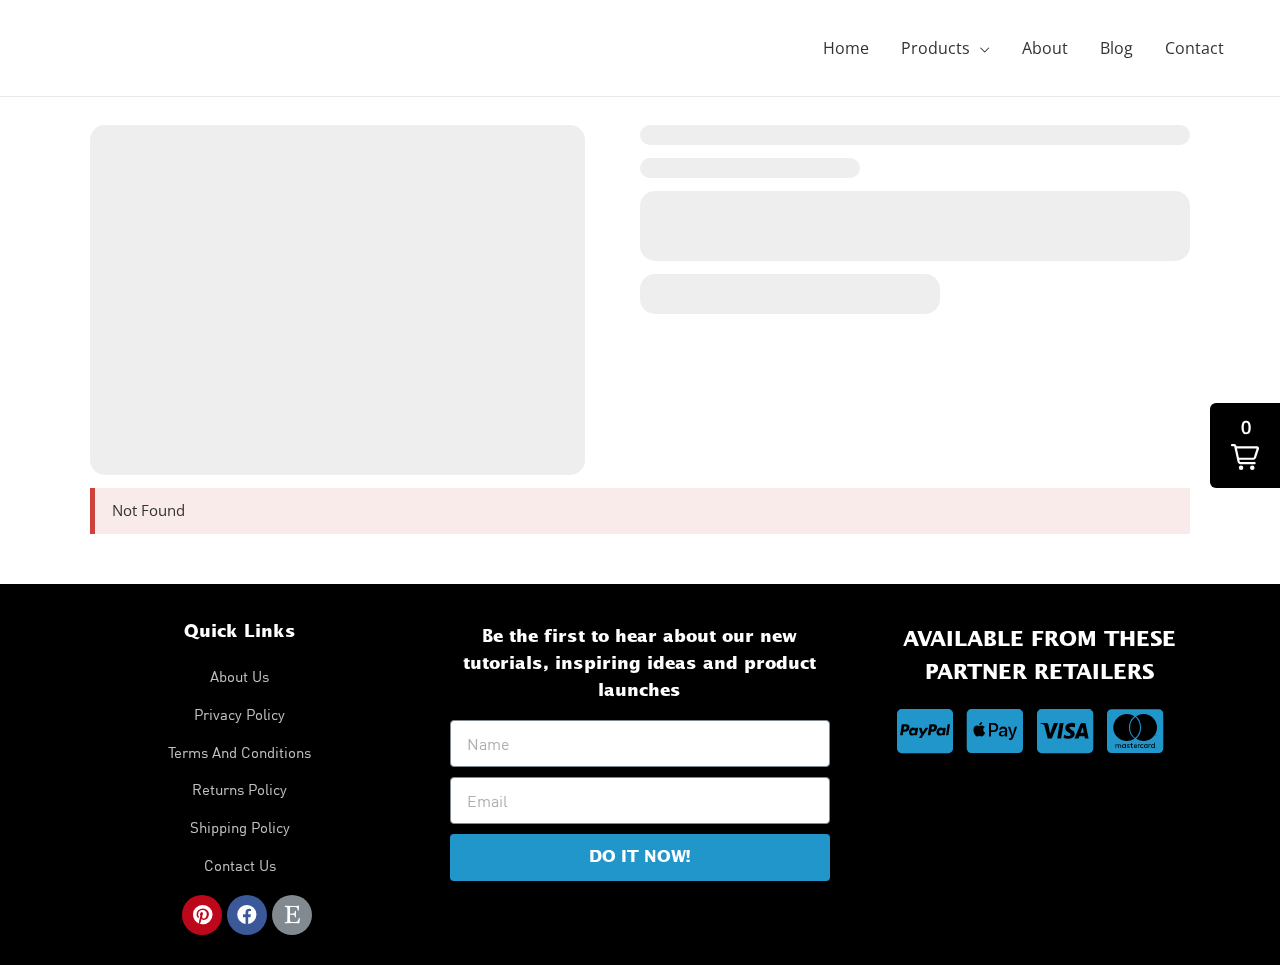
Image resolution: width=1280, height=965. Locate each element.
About (1045, 48)
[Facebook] (247, 915)
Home (846, 48)
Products (935, 48)
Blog (1116, 48)
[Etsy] (292, 915)
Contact (1194, 48)
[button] (1245, 445)
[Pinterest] (202, 915)
